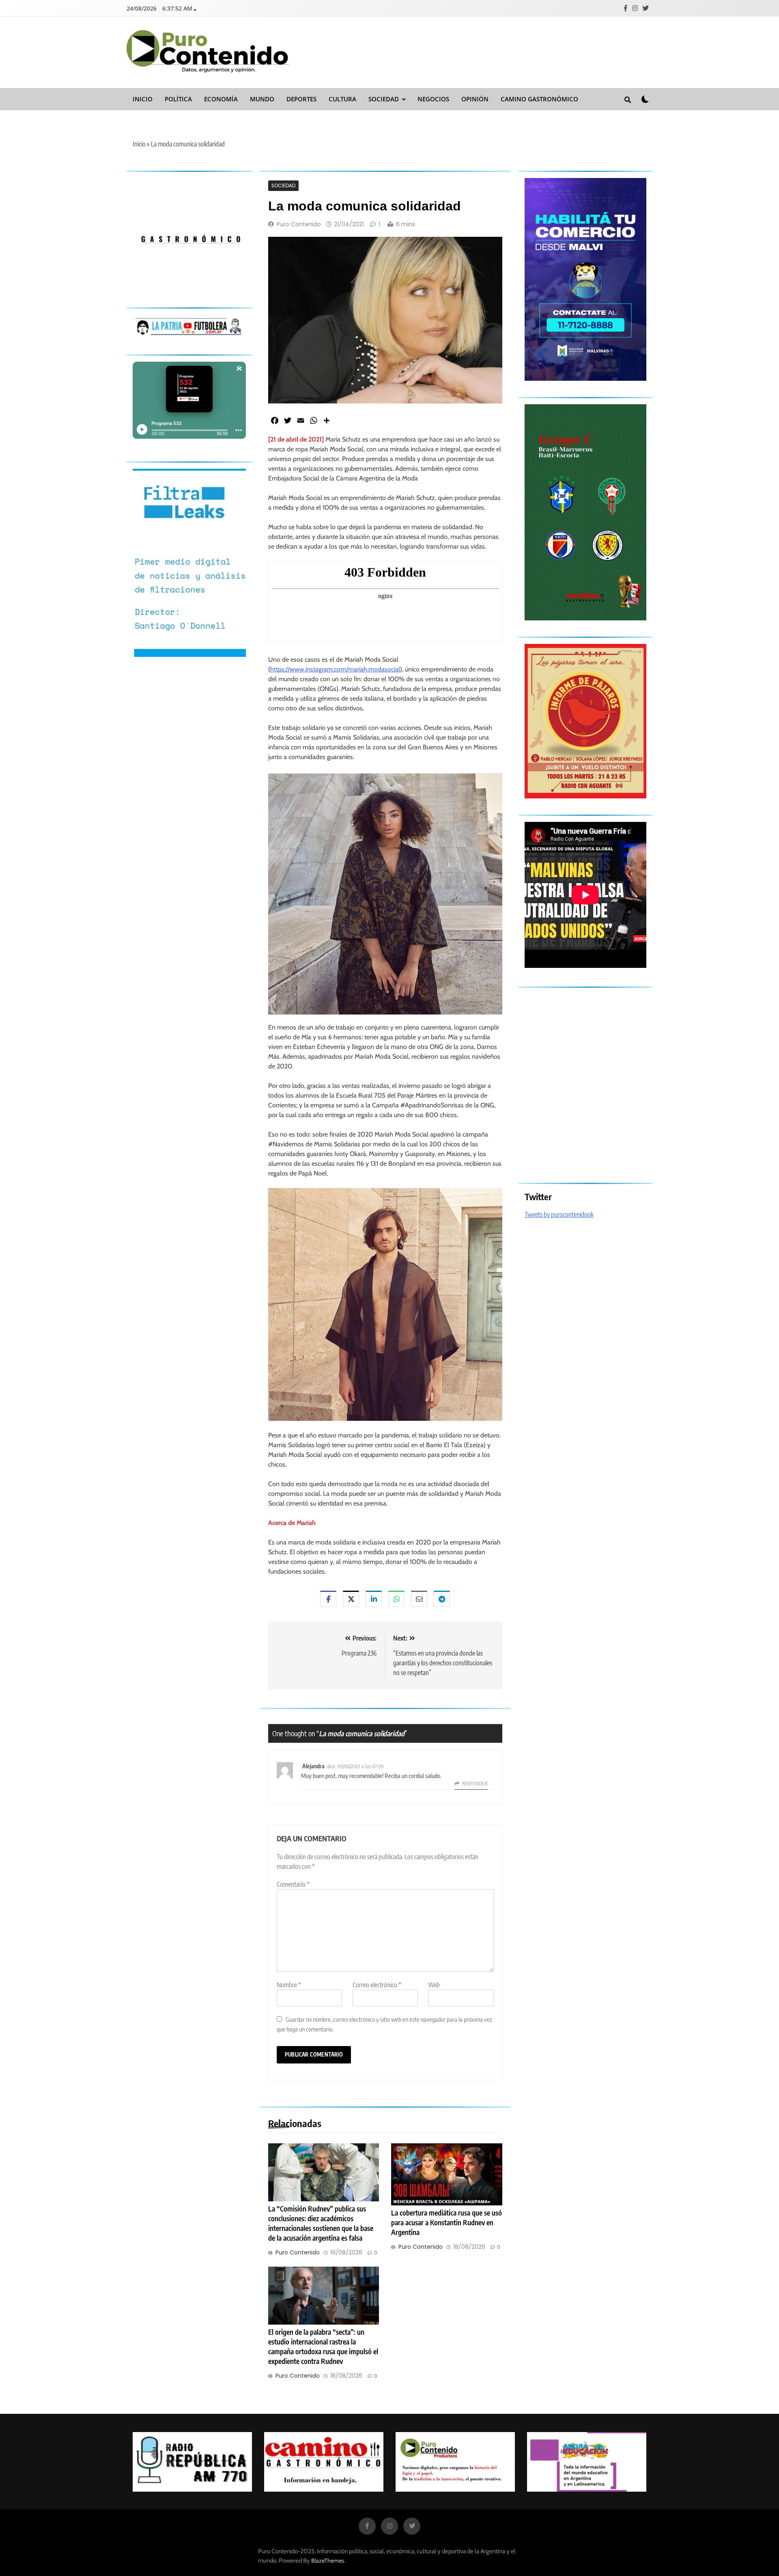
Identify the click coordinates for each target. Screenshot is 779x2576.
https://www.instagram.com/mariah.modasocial (335, 669)
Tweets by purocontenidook (559, 1214)
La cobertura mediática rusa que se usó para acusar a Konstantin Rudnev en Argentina (447, 2222)
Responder (475, 1783)
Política (178, 99)
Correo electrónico (377, 1985)
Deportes (301, 99)
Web (434, 1985)
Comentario (293, 1884)
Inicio (143, 99)
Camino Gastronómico (539, 99)
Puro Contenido (299, 224)
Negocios (433, 99)
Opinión (475, 99)
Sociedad (384, 99)
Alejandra (313, 1766)
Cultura (342, 99)
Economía (221, 99)
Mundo (262, 99)
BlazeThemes (328, 2561)
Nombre (289, 1985)
